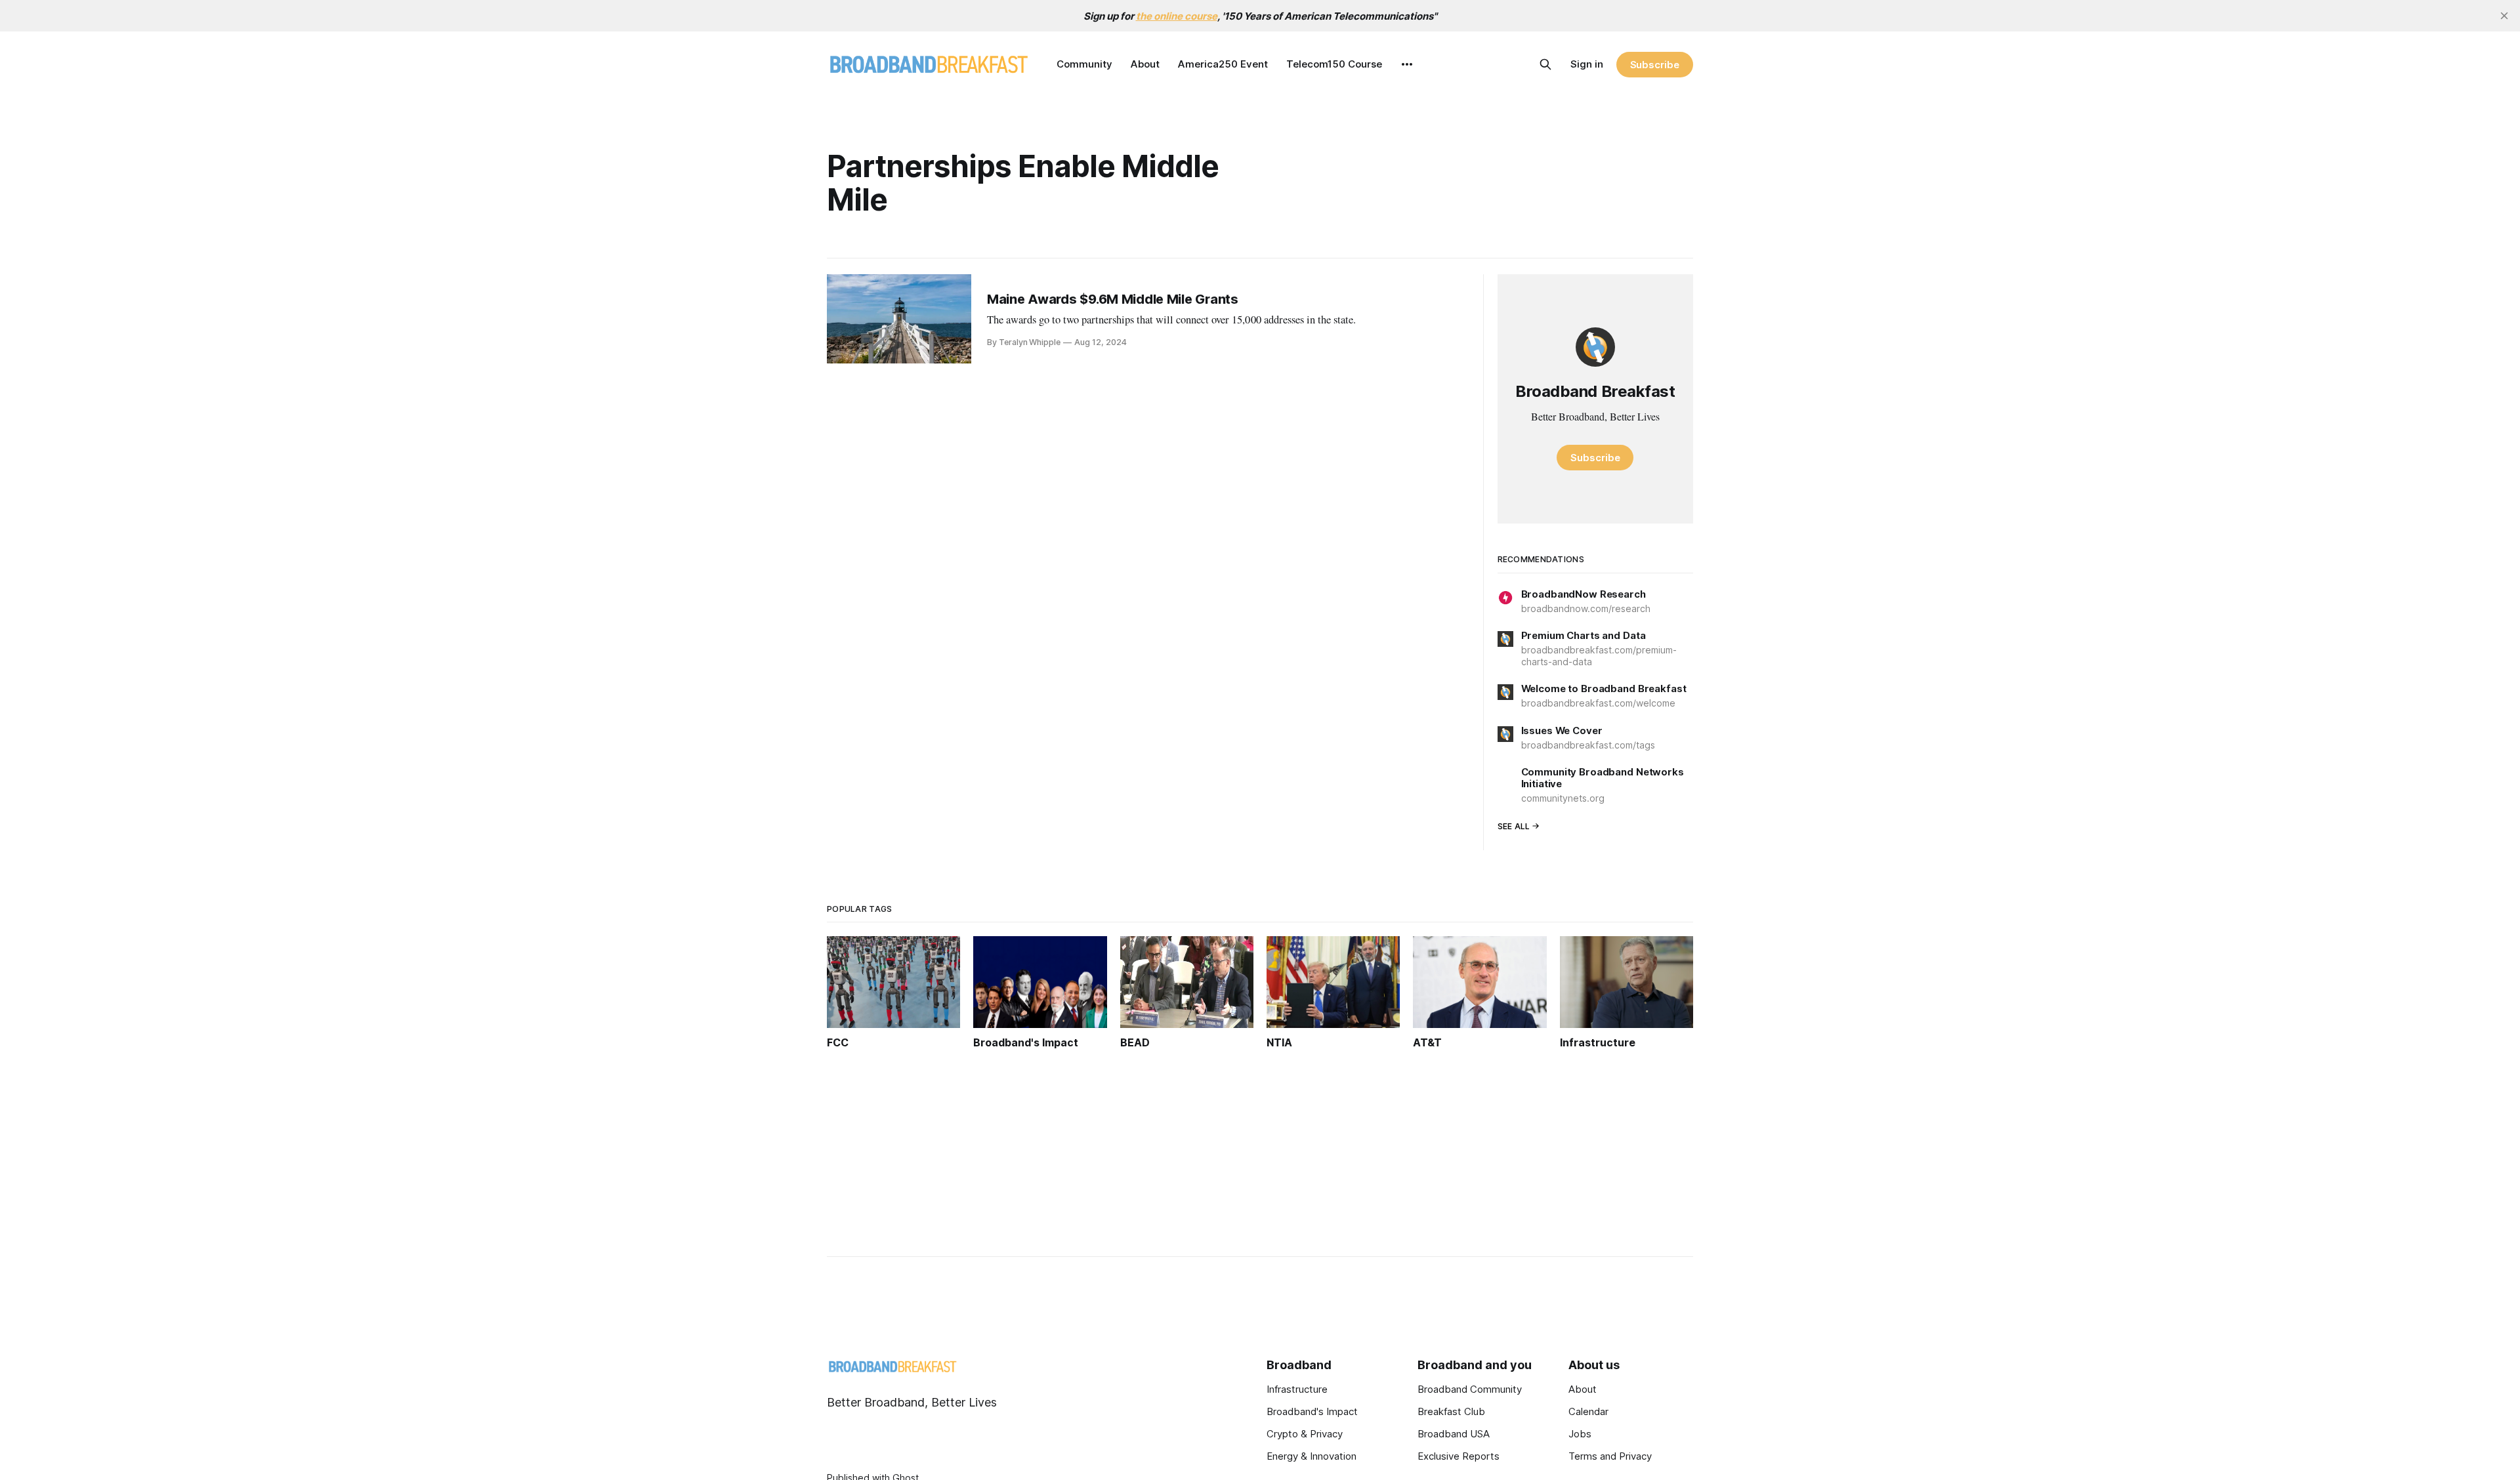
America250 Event (1223, 64)
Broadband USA (1454, 1434)
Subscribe (1655, 65)
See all (1514, 826)
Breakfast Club (1451, 1411)
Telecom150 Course (1334, 64)
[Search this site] (1545, 64)
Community (1084, 64)
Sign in (1587, 64)
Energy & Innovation (1312, 1456)
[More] (1407, 64)
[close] (2504, 16)
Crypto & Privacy (1305, 1434)
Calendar (1588, 1411)
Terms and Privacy (1610, 1456)
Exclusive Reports (1459, 1456)
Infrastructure (1297, 1389)
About (1145, 64)
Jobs (1580, 1434)
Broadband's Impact (1312, 1411)
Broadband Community (1470, 1389)
